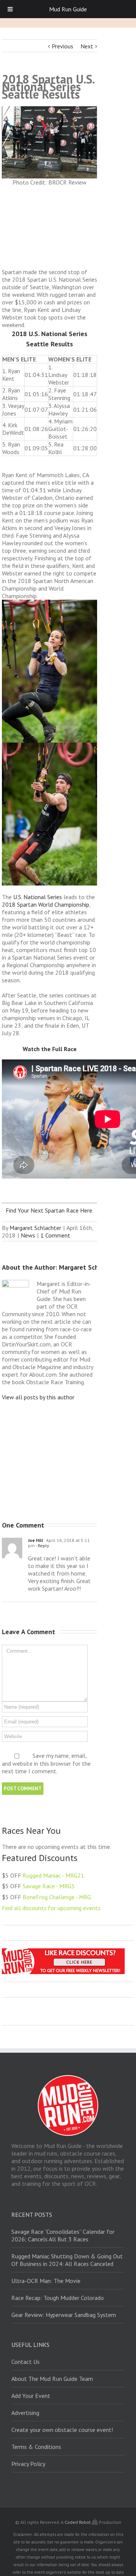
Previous (63, 46)
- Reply (42, 1545)
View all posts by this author (38, 1397)
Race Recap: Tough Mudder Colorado (58, 2298)
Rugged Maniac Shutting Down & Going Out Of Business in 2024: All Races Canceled (67, 2260)
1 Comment (55, 1235)
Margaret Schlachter (35, 1228)
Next (87, 46)
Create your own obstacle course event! (62, 2430)
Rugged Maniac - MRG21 (53, 1875)
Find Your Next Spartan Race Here (49, 1210)
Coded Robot (78, 2522)
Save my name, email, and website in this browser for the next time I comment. (46, 1763)
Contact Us (25, 2362)
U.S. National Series (38, 897)
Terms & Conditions (36, 2447)
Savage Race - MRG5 (49, 1886)
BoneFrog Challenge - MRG (57, 1897)
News (28, 1235)
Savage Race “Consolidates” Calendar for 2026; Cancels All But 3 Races (63, 2235)
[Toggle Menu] (10, 9)
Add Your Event (31, 2396)
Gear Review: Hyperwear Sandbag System (64, 2315)
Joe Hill (36, 1540)
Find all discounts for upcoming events (51, 1908)
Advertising (25, 2413)
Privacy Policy (28, 2464)
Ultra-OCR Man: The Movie (46, 2281)
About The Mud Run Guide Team (52, 2379)
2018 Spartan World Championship (46, 904)
